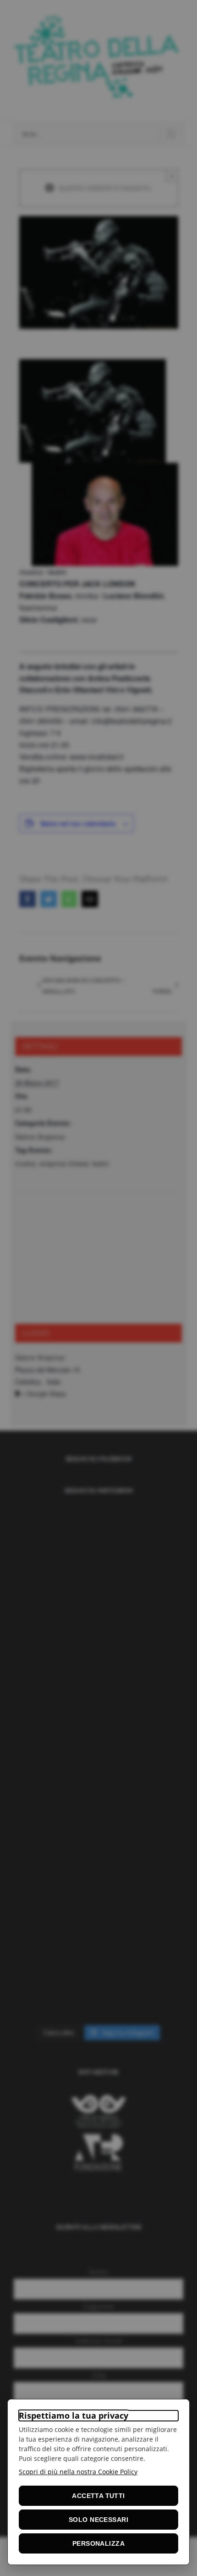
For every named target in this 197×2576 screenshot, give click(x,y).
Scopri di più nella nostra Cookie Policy (78, 2472)
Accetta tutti (98, 2496)
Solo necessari (98, 2520)
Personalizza (98, 2543)
